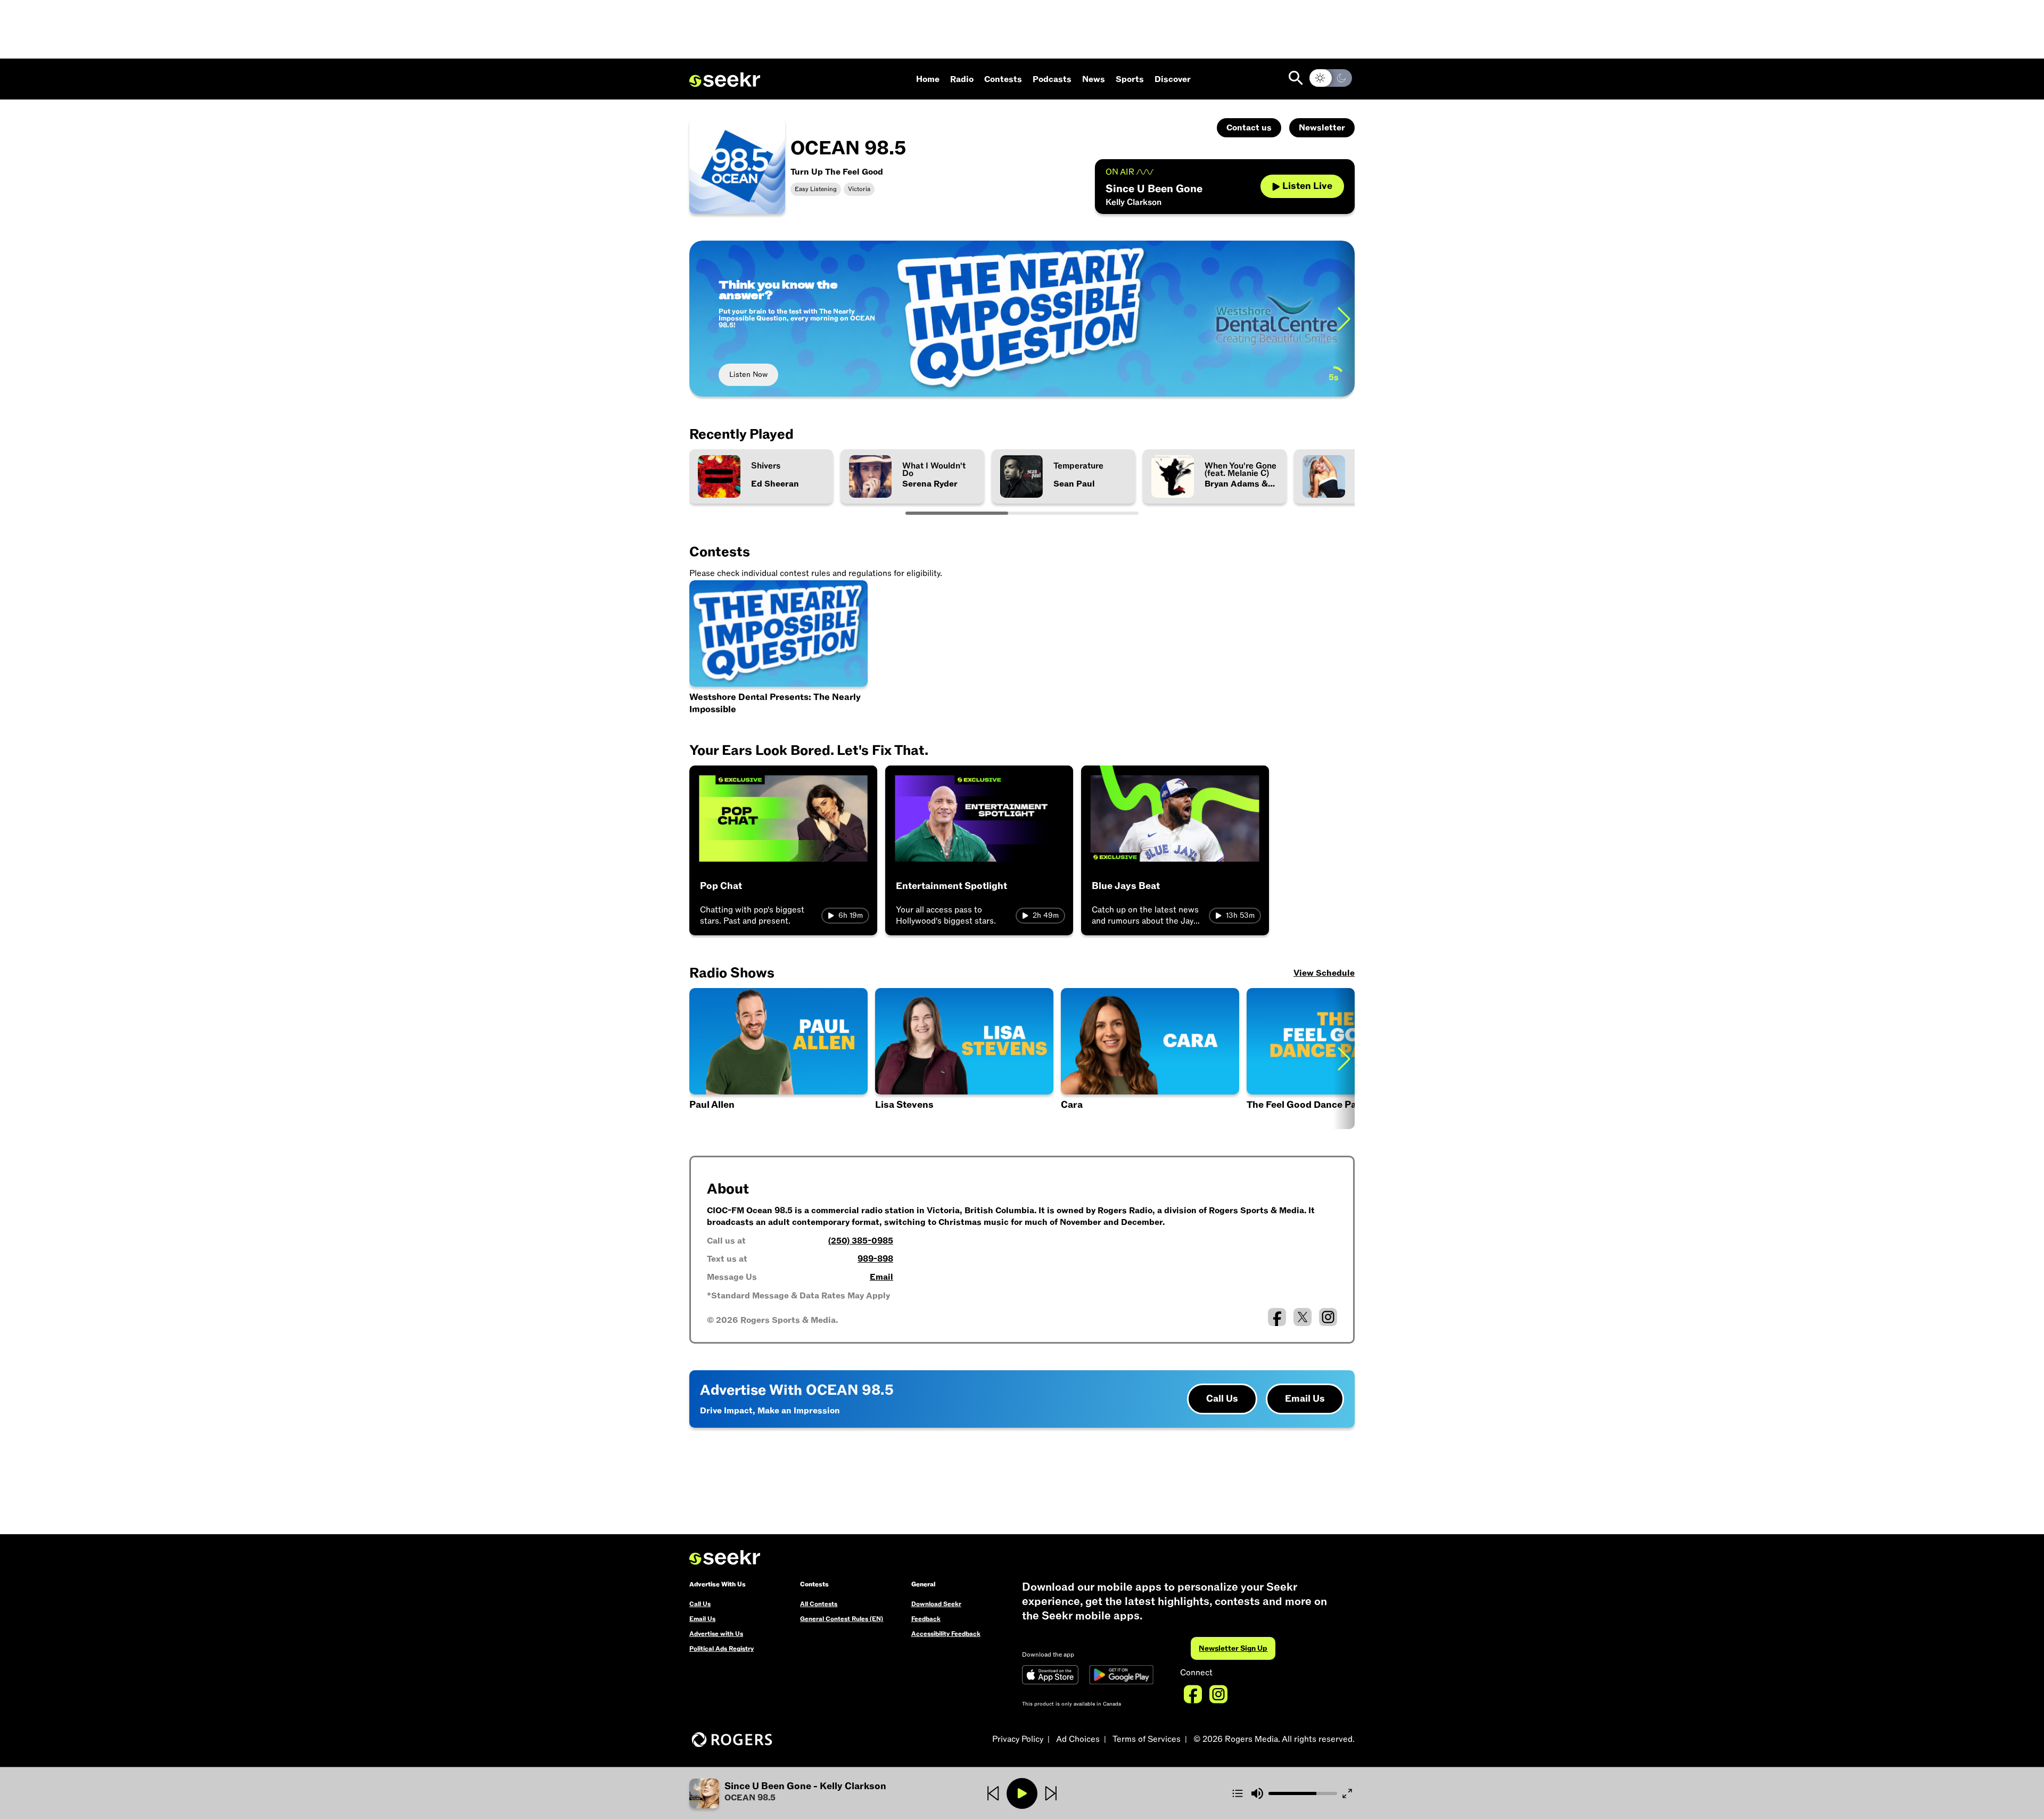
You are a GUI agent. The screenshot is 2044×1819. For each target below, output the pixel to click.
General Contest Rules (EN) (842, 1619)
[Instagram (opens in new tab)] (1328, 1317)
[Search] (1296, 78)
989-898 (875, 1259)
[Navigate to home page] (725, 80)
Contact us (1249, 128)
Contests (1003, 79)
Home (928, 79)
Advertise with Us (716, 1634)
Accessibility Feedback (946, 1634)
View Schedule (1324, 973)
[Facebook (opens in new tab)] (1277, 1317)
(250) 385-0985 (861, 1241)
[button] (778, 1059)
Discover (1173, 79)
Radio (962, 79)
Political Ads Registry (722, 1649)
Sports (1130, 79)
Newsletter (1322, 128)
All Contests (819, 1604)
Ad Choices (1078, 1739)
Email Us (1305, 1399)
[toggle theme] (1331, 78)
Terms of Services (1147, 1739)
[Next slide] (1344, 319)
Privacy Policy (1018, 1739)
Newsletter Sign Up (1233, 1648)
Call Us (1222, 1399)
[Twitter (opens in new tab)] (1303, 1317)
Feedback (926, 1619)
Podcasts (1052, 79)
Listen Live (1307, 186)
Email (881, 1277)
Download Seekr (936, 1604)
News (1094, 79)
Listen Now (748, 374)
